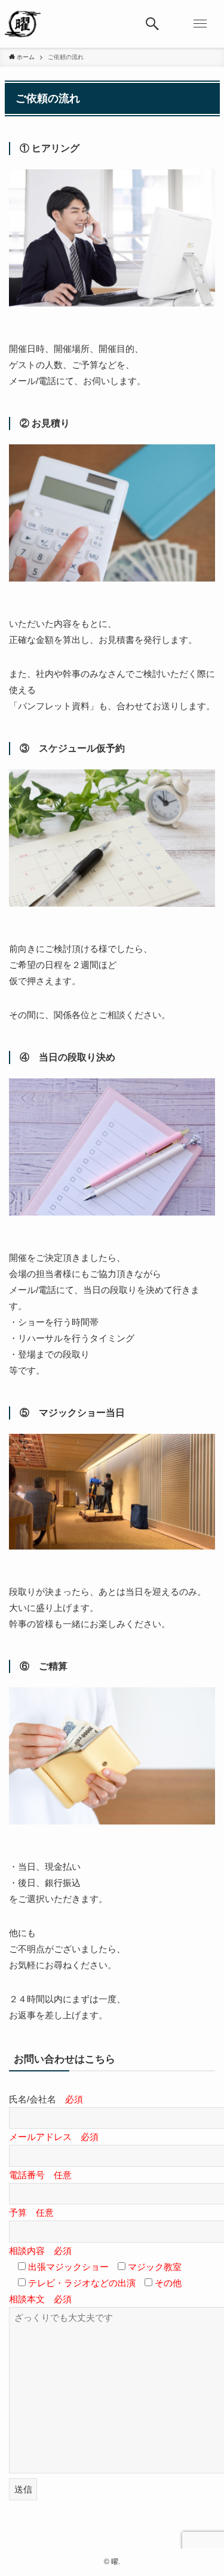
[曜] (23, 24)
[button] (152, 24)
